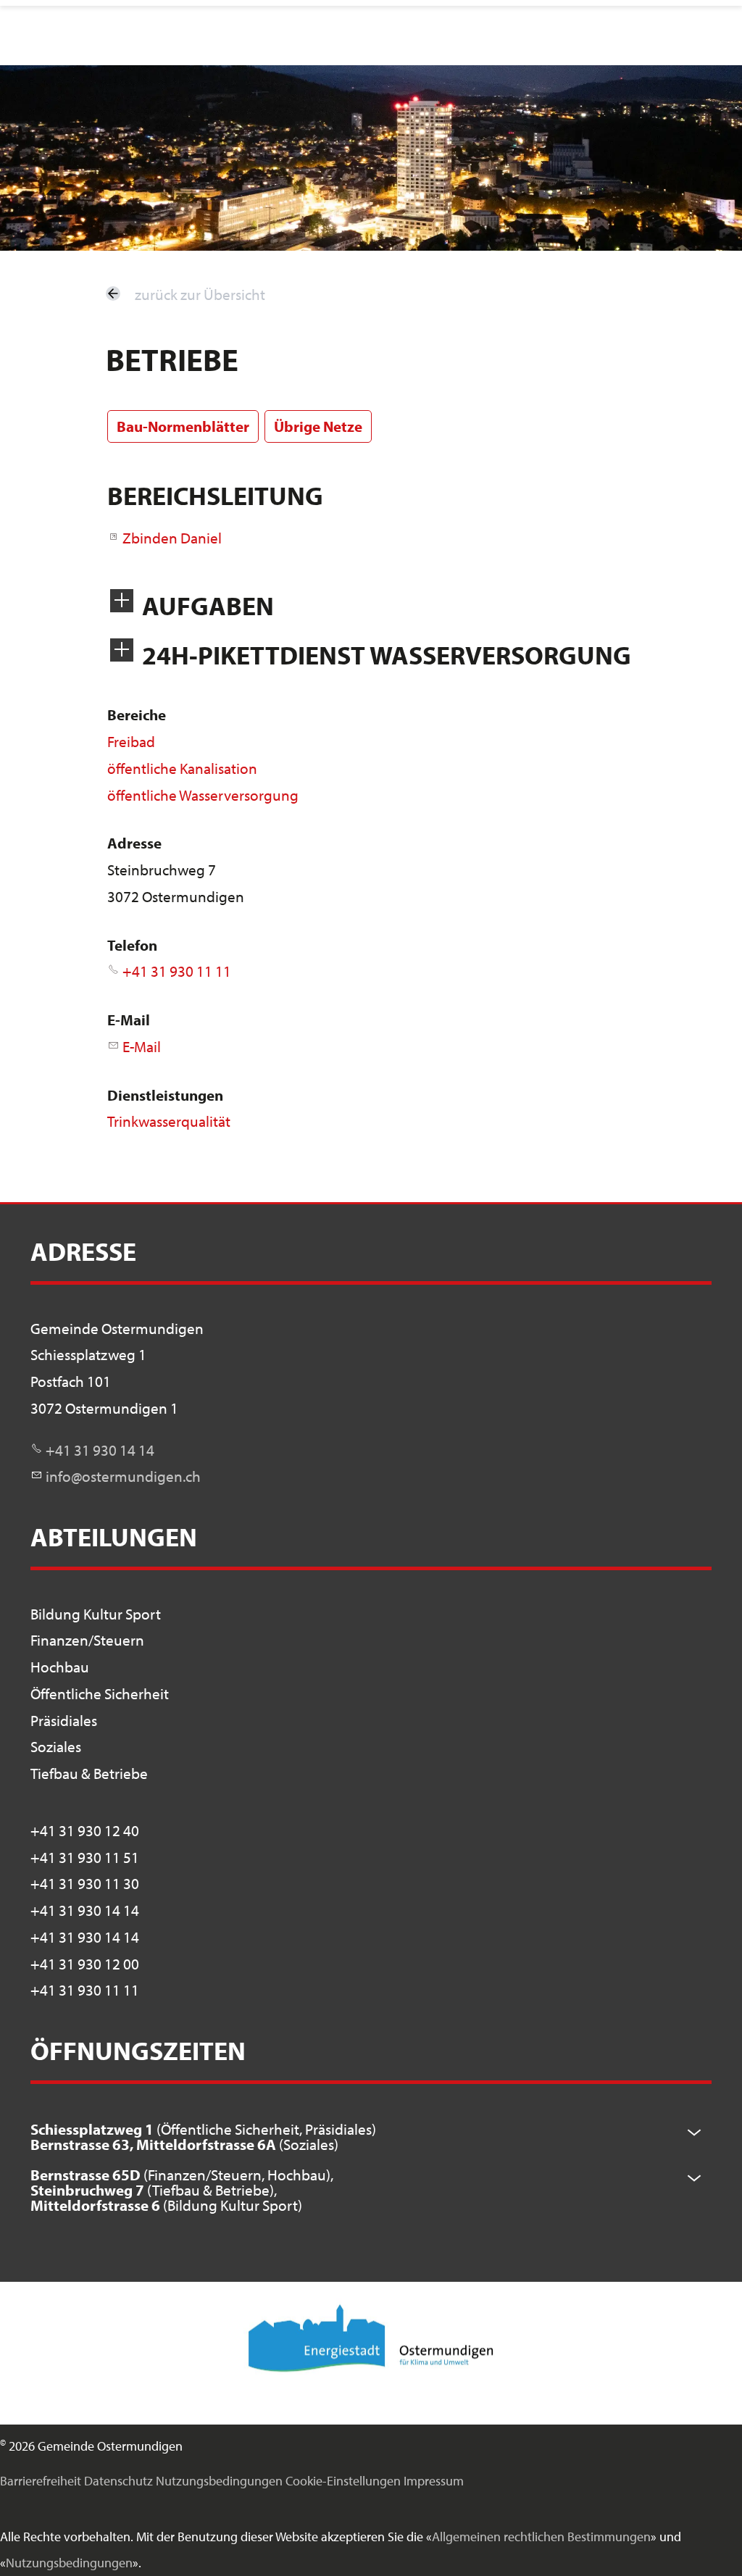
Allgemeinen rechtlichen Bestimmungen (541, 2537)
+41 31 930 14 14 (100, 1450)
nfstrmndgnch (125, 1476)
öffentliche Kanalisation (182, 768)
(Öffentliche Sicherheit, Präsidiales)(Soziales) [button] (203, 2137)
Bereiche (137, 714)
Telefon (132, 945)
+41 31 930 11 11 (177, 971)
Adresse (134, 843)
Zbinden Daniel (172, 538)
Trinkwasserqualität (169, 1121)
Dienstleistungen (165, 1095)
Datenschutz (118, 2481)
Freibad (131, 741)
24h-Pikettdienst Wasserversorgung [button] (387, 655)
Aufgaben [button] (208, 605)
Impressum (434, 2481)
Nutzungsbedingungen (219, 2481)
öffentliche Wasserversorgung (203, 795)
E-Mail (129, 1020)
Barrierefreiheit (41, 2481)
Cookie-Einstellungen (343, 2481)
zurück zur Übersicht (200, 294)
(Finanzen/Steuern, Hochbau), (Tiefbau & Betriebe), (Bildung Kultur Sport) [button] (182, 2190)
